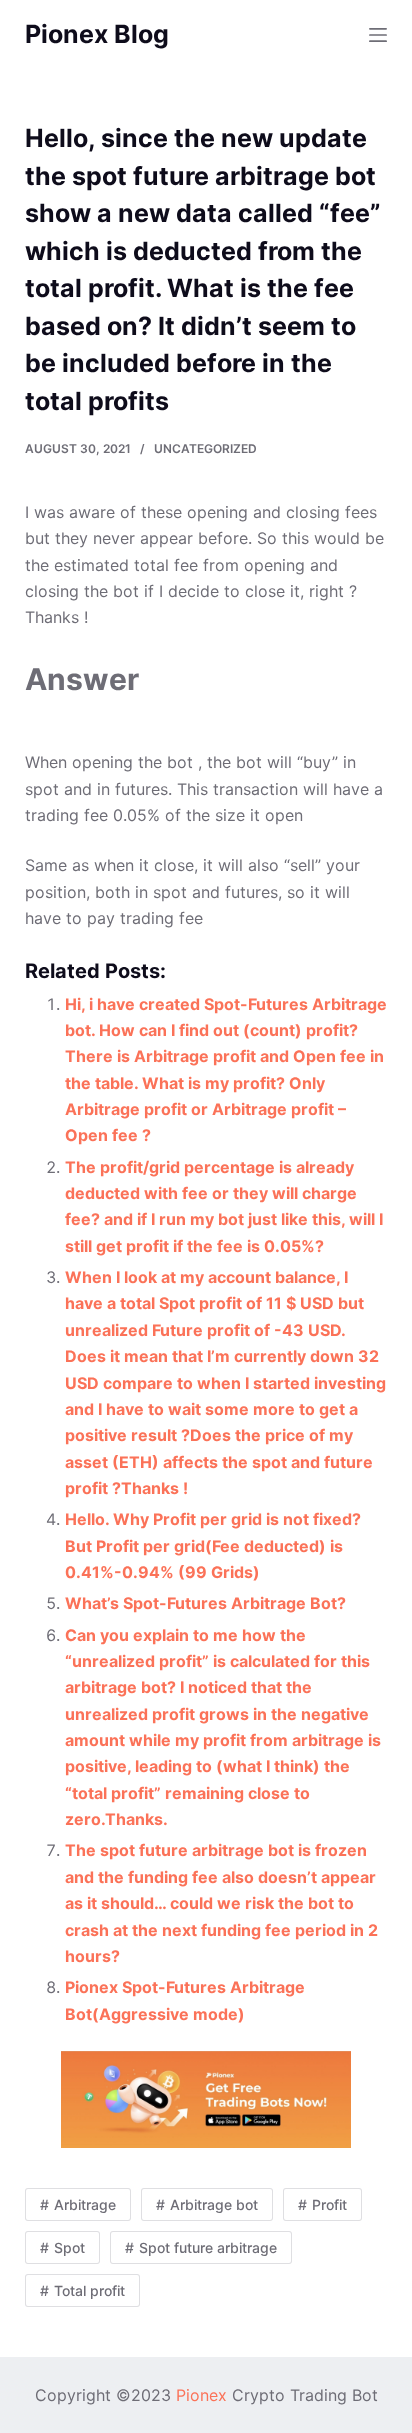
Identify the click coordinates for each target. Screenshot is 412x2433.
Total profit (89, 2290)
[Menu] (378, 35)
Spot (69, 2247)
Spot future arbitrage (208, 2247)
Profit (329, 2204)
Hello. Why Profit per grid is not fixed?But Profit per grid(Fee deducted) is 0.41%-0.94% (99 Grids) (213, 1545)
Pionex (201, 2395)
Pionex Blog (97, 34)
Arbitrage (85, 2204)
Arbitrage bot (214, 2204)
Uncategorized (205, 448)
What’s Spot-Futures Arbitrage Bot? (205, 1603)
